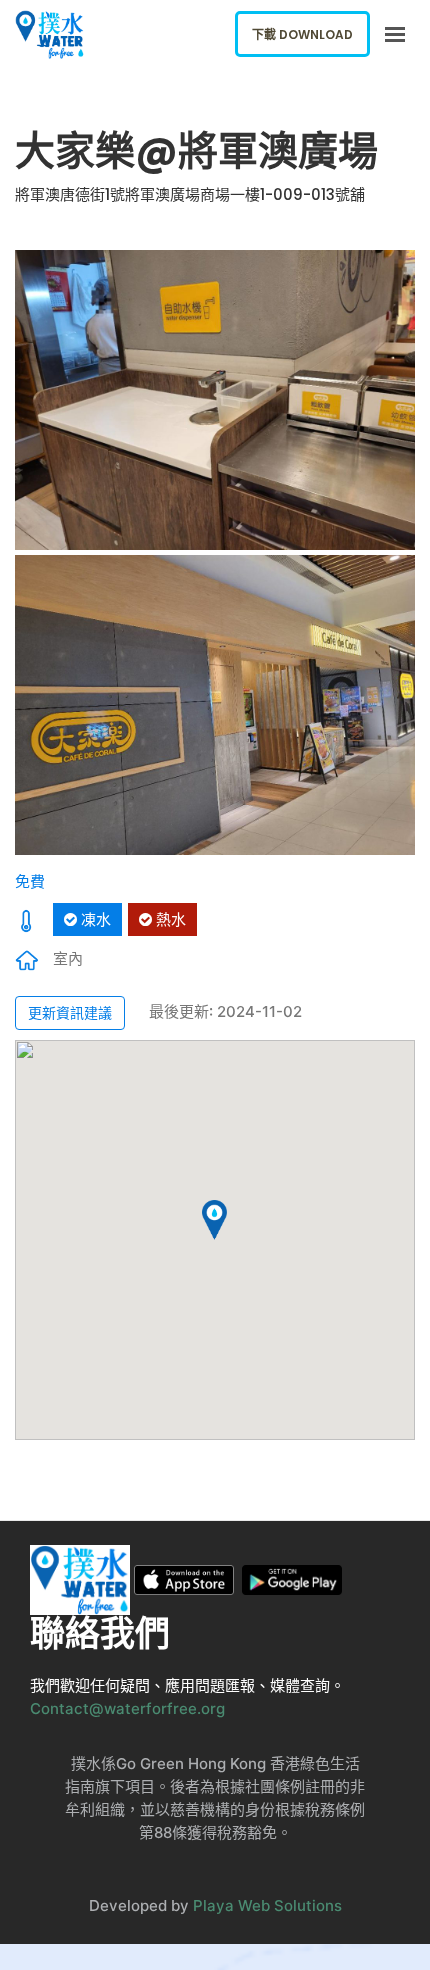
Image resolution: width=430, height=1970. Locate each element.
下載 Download (302, 34)
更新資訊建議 (70, 1012)
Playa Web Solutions (267, 1905)
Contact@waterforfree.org (127, 1708)
